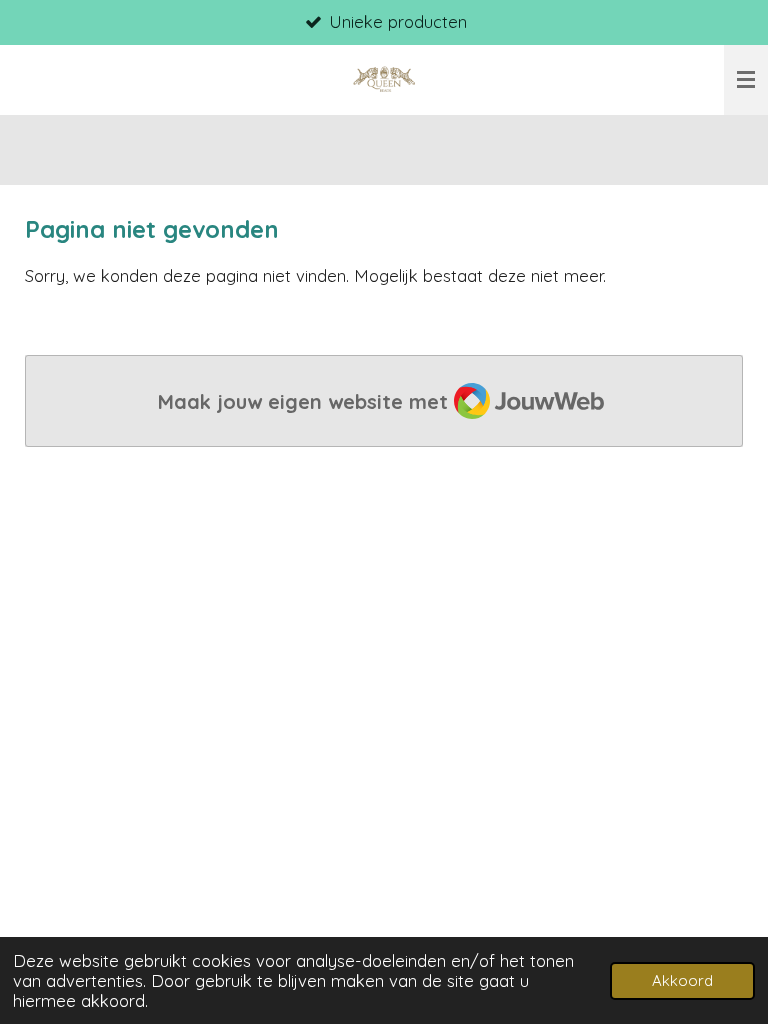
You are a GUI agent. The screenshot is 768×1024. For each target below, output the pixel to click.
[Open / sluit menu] (746, 80)
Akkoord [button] (682, 980)
